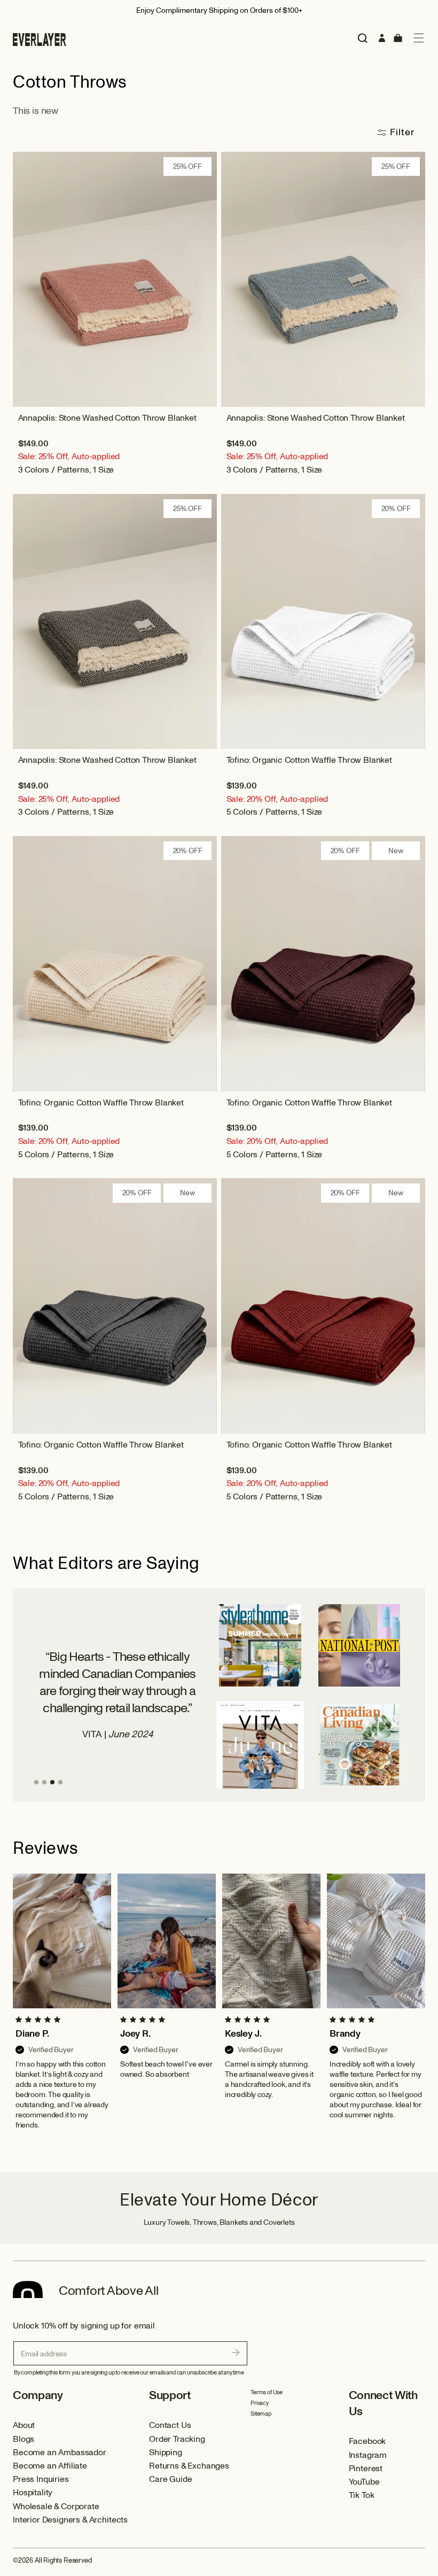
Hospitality (33, 2493)
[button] (419, 38)
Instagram (368, 2455)
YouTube (364, 2482)
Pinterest (366, 2469)
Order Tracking (177, 2439)
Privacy (260, 2403)
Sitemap (261, 2414)
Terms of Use (267, 2392)
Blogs (24, 2439)
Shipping (166, 2453)
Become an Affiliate (50, 2466)
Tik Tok (362, 2495)
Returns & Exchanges (189, 2466)
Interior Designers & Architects (70, 2520)
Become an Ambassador (60, 2453)
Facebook (367, 2441)
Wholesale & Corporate (56, 2507)
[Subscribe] (236, 2353)
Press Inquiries (41, 2479)
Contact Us (170, 2425)
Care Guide (170, 2479)
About (24, 2425)
